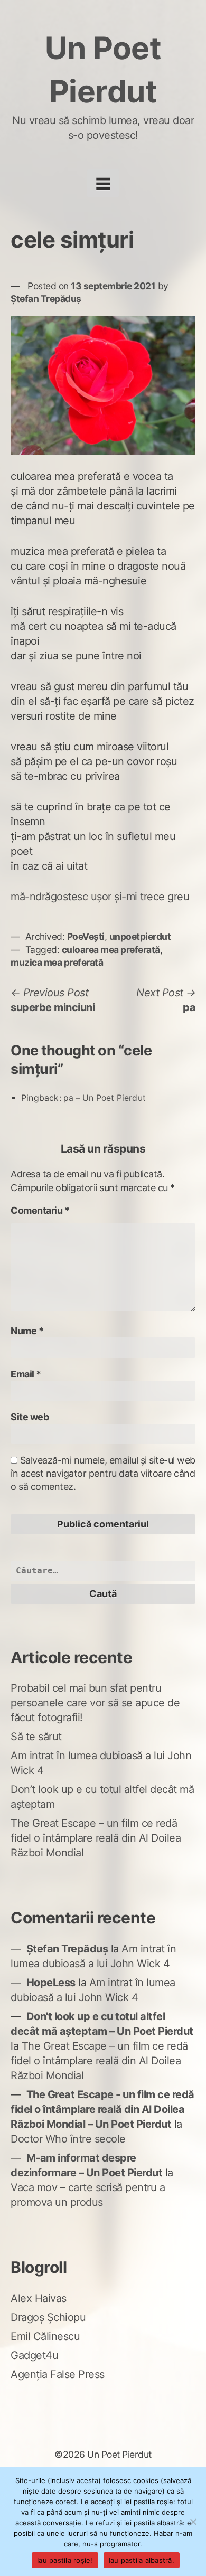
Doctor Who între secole (68, 2139)
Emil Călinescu (45, 2336)
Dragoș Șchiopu (48, 2317)
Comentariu (40, 1210)
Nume (27, 1331)
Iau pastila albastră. (142, 2560)
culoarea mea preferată (111, 950)
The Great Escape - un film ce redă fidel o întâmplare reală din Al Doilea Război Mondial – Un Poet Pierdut (102, 2109)
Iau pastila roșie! (65, 2560)
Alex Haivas (39, 2298)
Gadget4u (34, 2355)
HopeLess (51, 1983)
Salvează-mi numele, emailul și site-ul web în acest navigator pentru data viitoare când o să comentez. (103, 1473)
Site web (30, 1417)
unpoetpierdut (140, 936)
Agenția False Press (58, 2374)
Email (26, 1374)
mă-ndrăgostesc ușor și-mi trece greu (100, 897)
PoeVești (86, 936)
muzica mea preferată (57, 962)
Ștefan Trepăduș (46, 299)
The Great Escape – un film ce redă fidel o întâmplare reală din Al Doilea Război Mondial (96, 1838)
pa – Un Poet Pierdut (105, 1098)
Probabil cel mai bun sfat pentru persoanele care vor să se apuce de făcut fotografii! (95, 1703)
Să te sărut (36, 1737)
